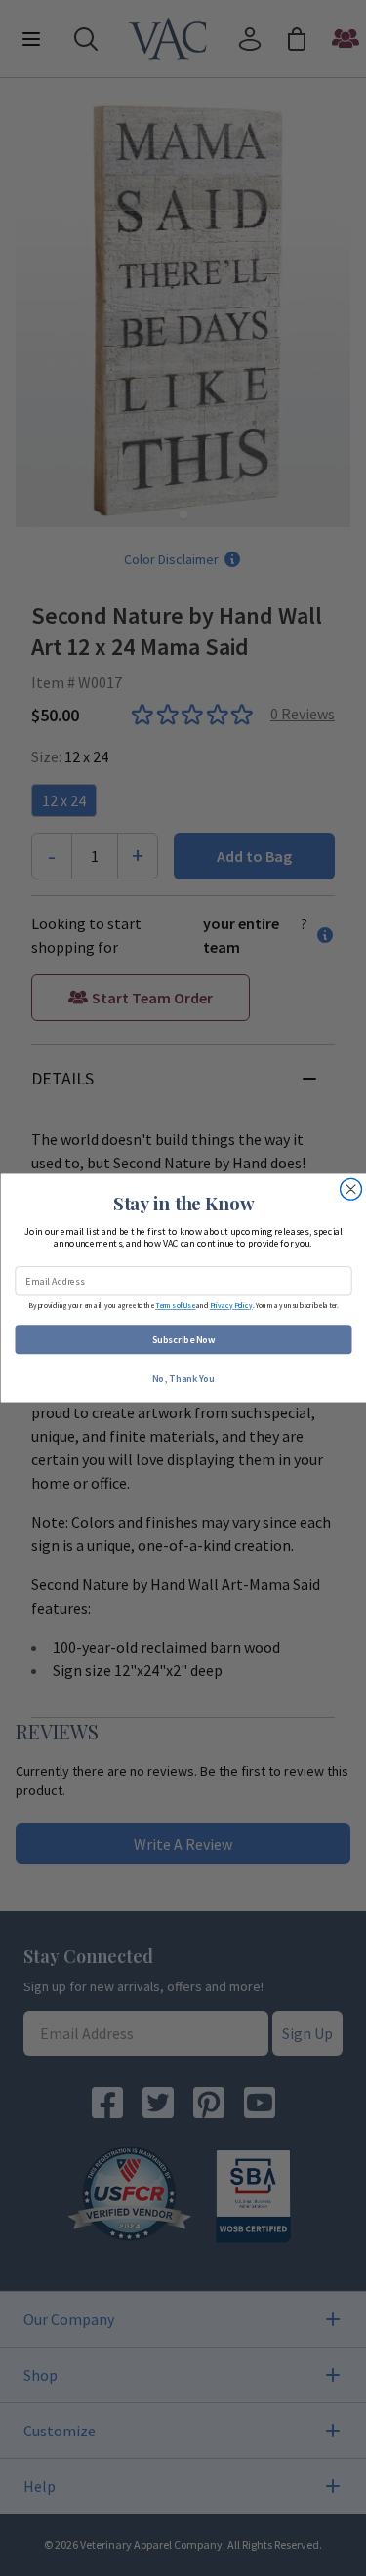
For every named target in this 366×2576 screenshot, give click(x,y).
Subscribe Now (183, 1340)
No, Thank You (183, 1379)
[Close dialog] (350, 1189)
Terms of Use (175, 1306)
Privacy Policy (230, 1306)
